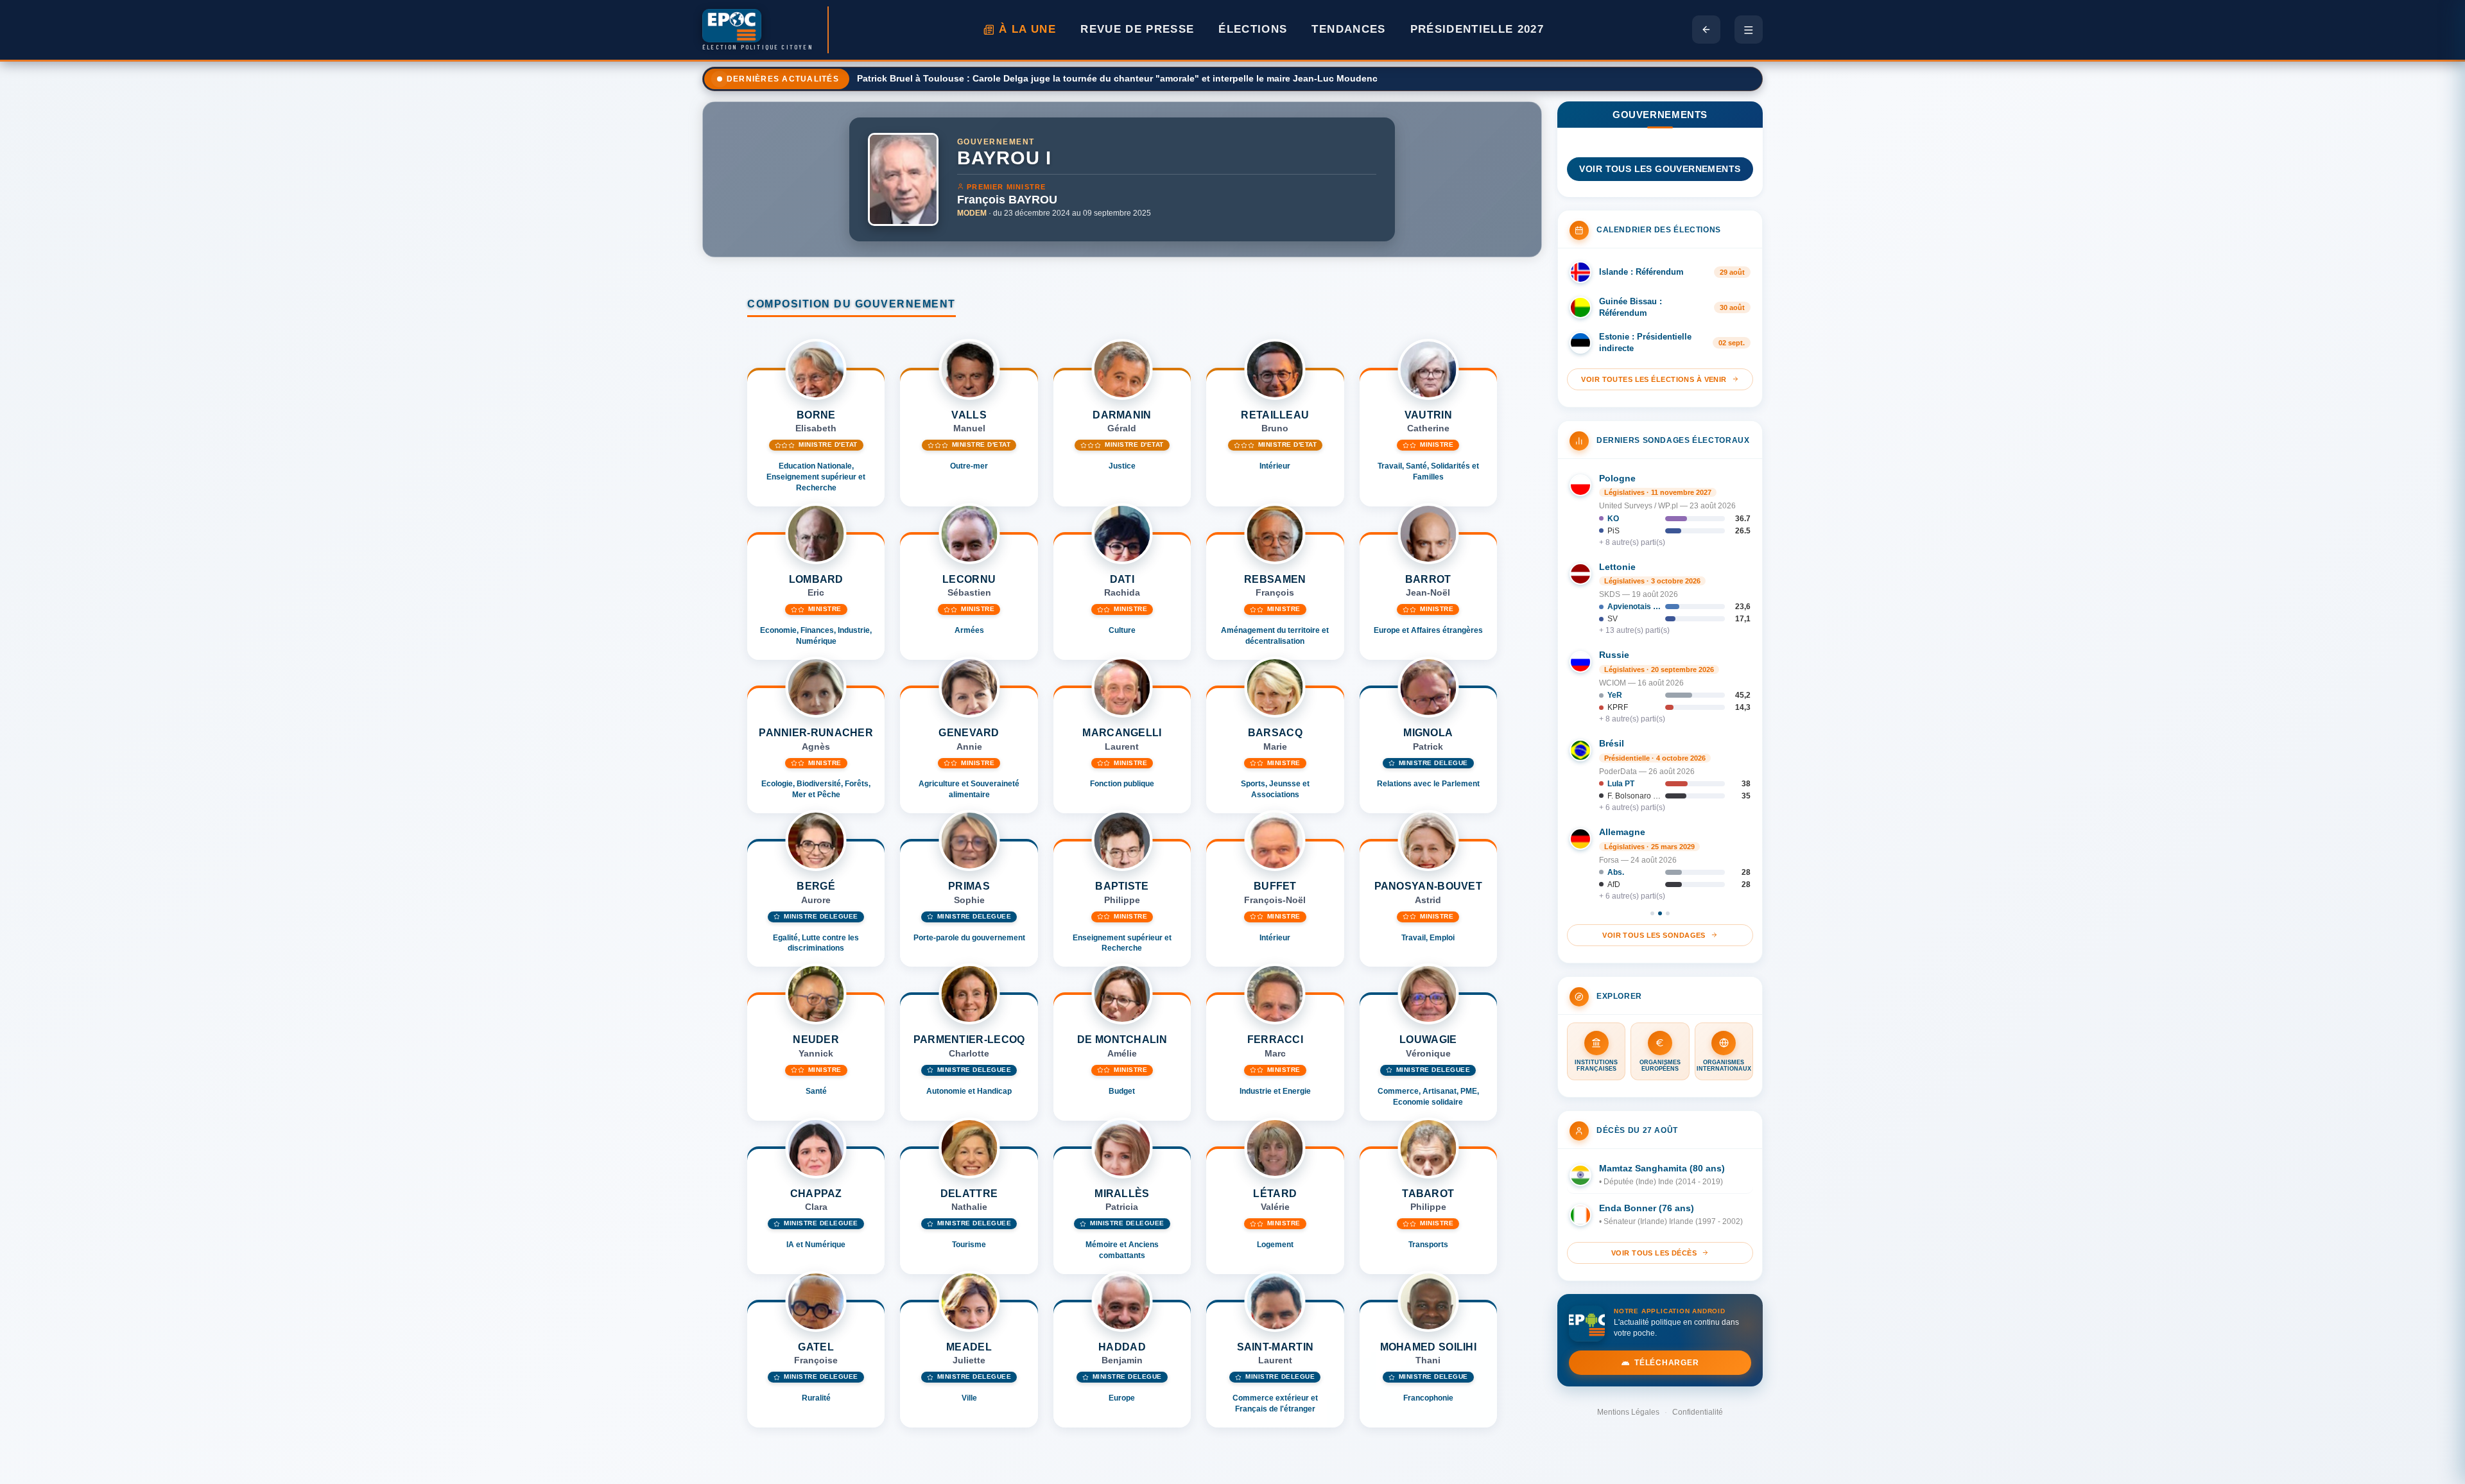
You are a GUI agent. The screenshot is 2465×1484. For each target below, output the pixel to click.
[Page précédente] (1706, 30)
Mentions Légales (1628, 1412)
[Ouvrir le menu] (1749, 30)
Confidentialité (1698, 1412)
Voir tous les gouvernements (1660, 169)
